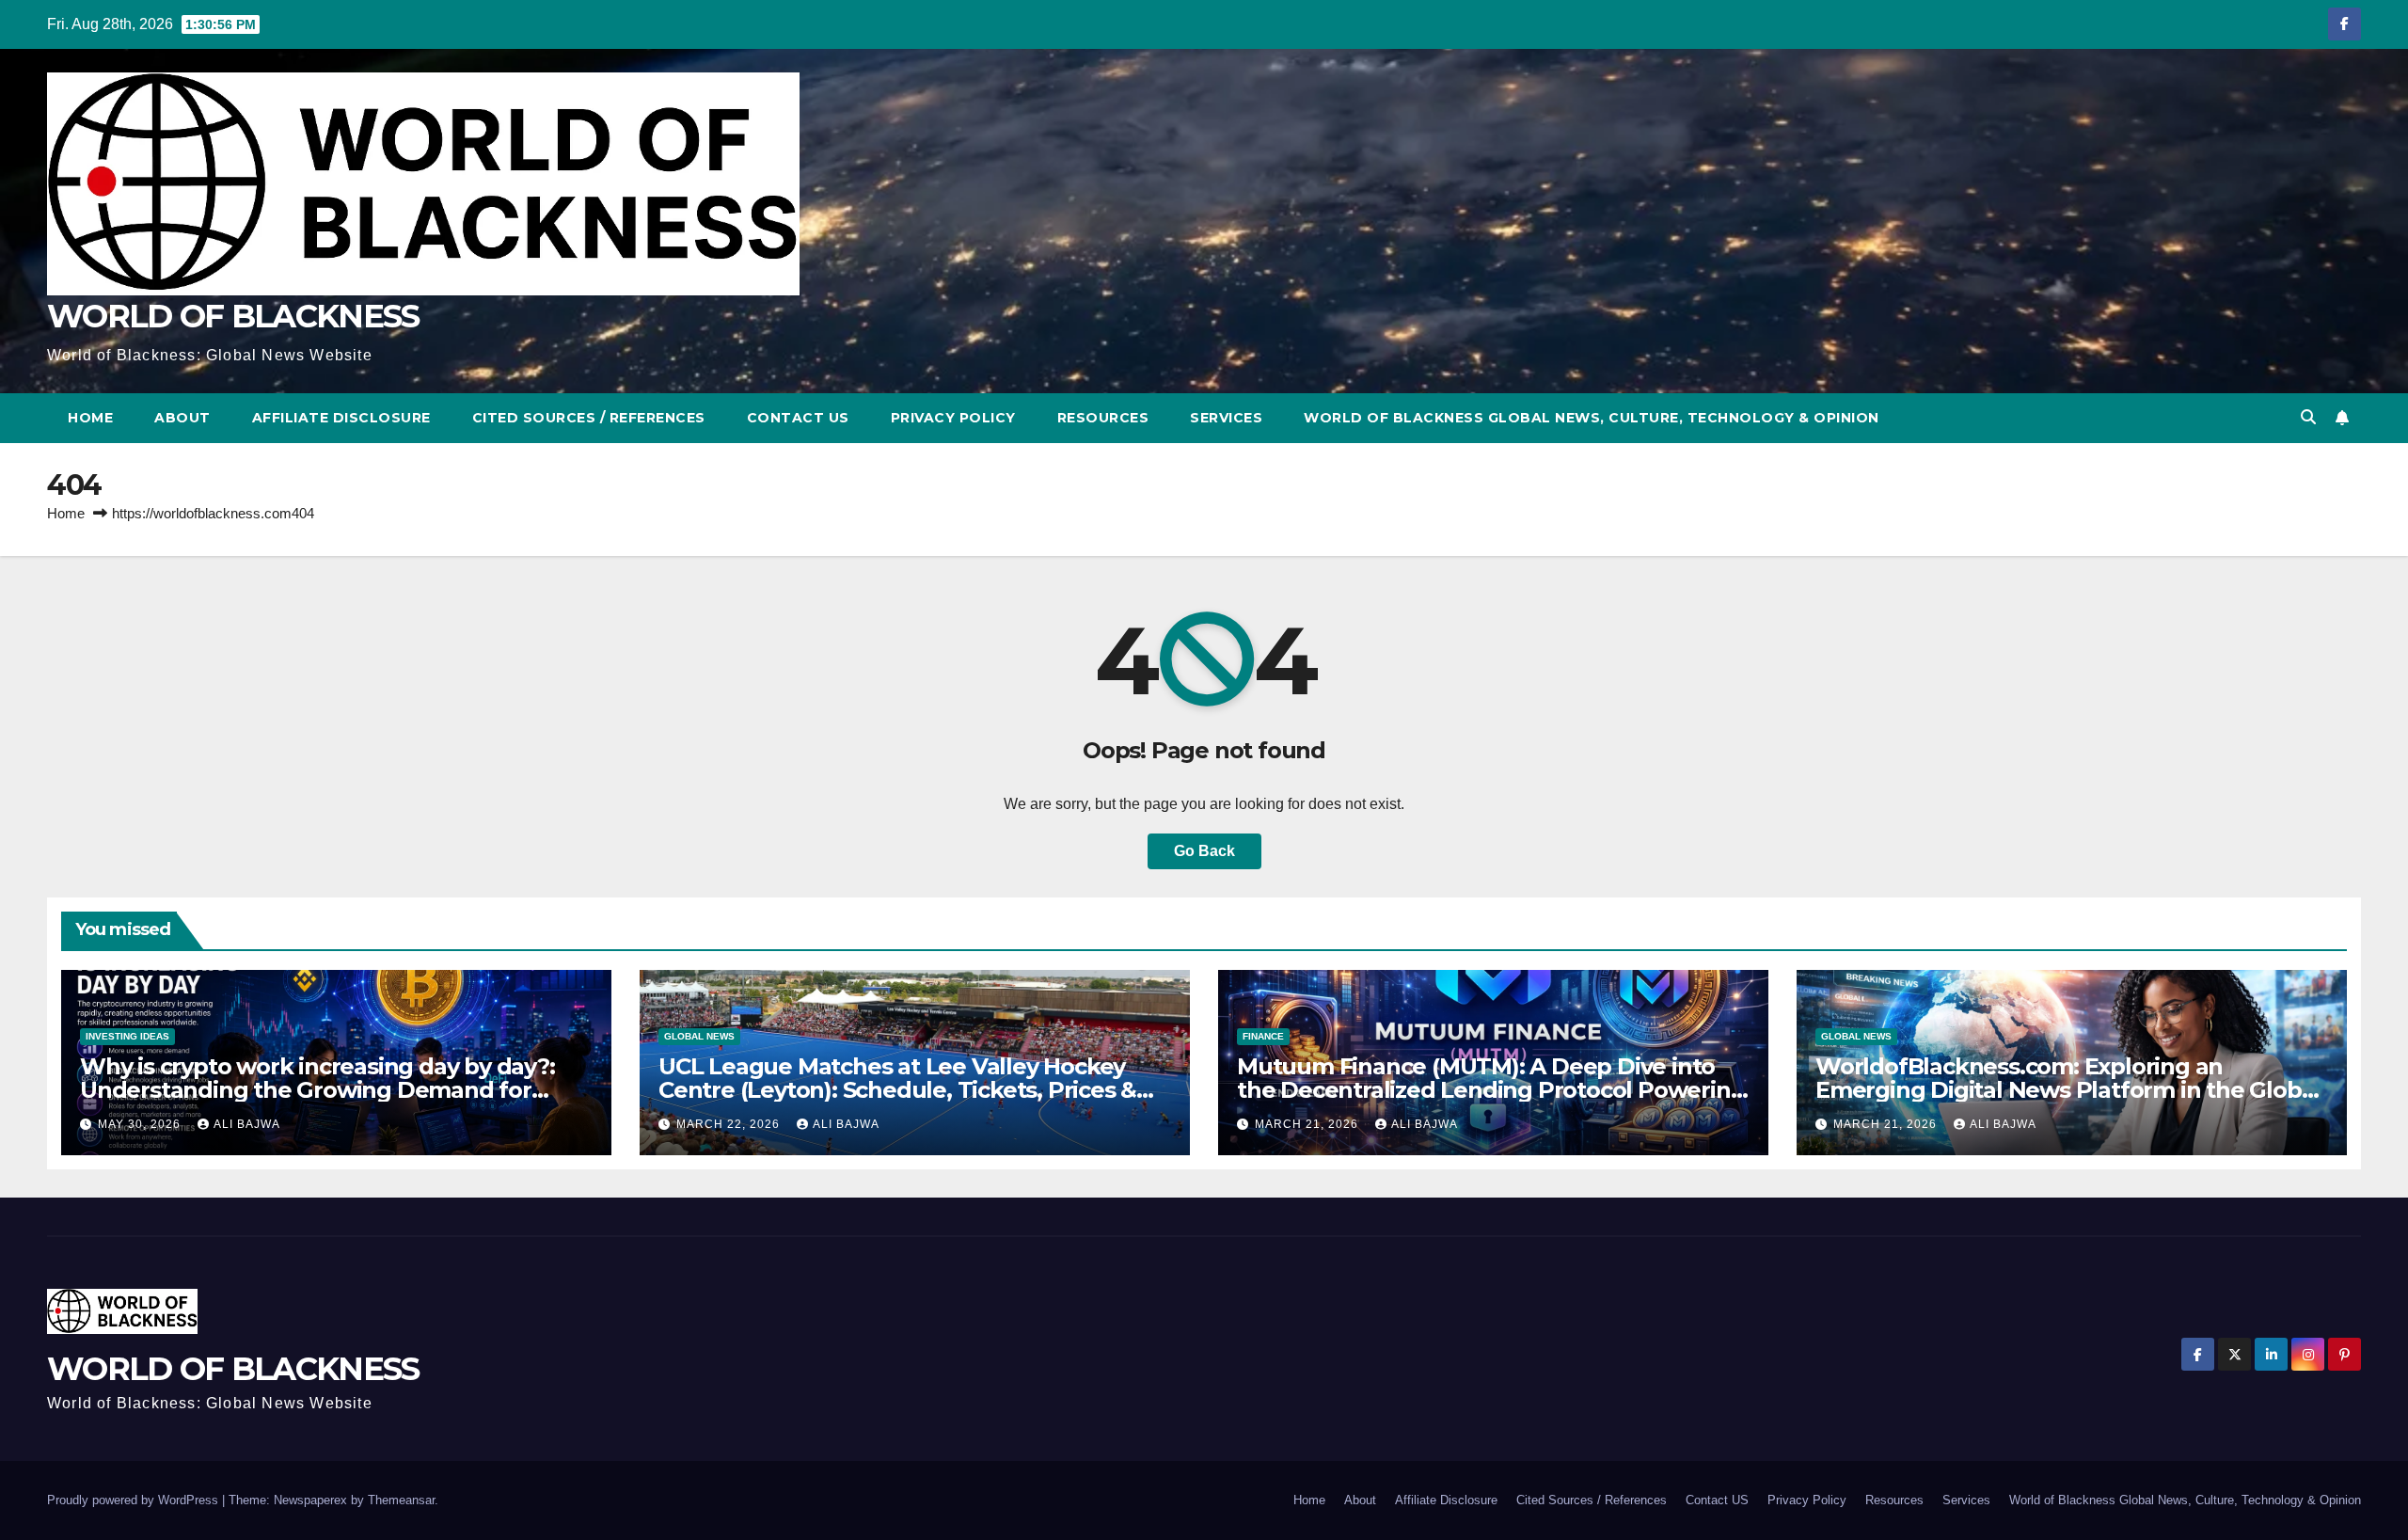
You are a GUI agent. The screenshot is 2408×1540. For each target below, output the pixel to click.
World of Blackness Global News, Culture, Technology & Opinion (1592, 418)
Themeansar (401, 1500)
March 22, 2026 (730, 1124)
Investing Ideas (127, 1036)
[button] (2308, 417)
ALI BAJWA (247, 1124)
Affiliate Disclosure (341, 418)
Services (1226, 418)
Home (90, 418)
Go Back (1204, 851)
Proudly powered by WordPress (135, 1500)
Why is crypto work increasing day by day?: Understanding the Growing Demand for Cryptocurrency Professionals (317, 1090)
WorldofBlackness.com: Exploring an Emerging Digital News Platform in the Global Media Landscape (2068, 1090)
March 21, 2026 (1308, 1124)
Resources (1103, 418)
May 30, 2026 (141, 1124)
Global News (699, 1036)
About (182, 418)
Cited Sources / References (589, 418)
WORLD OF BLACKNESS (233, 316)
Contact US (798, 418)
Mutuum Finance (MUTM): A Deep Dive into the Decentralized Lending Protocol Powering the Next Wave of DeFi (1491, 1090)
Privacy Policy (953, 418)
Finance (1263, 1036)
